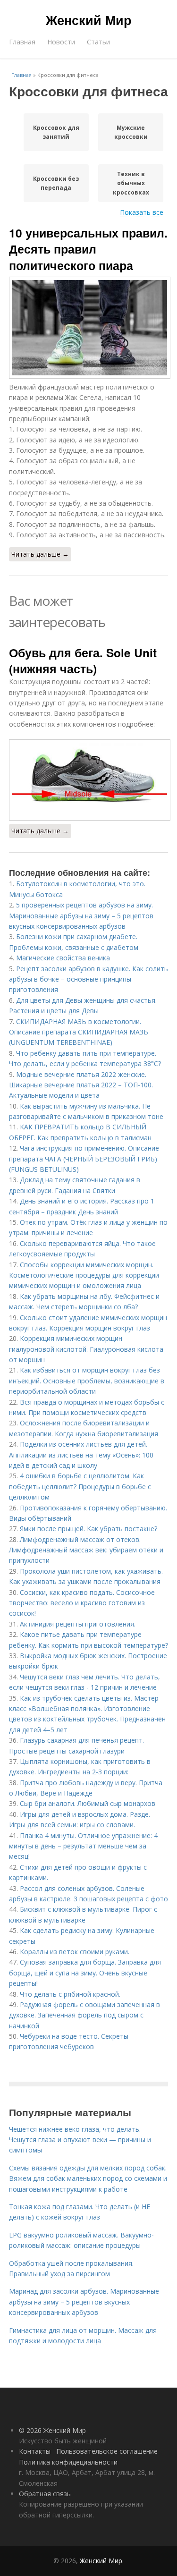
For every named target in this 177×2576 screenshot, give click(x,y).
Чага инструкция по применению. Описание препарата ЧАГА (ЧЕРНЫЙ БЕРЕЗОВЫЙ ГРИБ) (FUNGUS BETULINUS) (84, 1159)
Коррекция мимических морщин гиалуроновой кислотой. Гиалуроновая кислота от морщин (86, 1349)
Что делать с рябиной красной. (70, 1994)
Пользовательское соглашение (107, 2451)
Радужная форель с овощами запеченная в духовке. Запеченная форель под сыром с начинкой (84, 2015)
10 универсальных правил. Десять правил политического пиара (88, 249)
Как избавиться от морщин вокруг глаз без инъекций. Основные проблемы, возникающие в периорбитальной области (87, 1381)
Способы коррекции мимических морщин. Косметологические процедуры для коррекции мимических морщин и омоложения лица (84, 1275)
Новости (61, 42)
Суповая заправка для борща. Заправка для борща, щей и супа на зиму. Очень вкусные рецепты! (85, 1973)
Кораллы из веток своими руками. (75, 1952)
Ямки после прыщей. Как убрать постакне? (88, 1529)
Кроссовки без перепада (56, 183)
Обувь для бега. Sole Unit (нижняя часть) (83, 661)
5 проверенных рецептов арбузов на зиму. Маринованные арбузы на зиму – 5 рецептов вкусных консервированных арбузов (81, 915)
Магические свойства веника (63, 958)
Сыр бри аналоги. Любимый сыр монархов (88, 1803)
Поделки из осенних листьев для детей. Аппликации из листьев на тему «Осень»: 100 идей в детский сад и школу (81, 1455)
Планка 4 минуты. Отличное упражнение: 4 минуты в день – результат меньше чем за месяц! (83, 1846)
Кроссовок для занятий (56, 132)
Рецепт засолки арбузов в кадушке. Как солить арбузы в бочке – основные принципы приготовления (88, 979)
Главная (22, 42)
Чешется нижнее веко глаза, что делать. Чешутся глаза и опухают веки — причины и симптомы (80, 2140)
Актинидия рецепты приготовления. (78, 1624)
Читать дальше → (40, 554)
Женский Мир (89, 20)
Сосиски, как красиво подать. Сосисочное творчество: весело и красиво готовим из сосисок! (82, 1603)
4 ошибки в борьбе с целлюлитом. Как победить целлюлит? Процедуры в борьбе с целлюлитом (80, 1486)
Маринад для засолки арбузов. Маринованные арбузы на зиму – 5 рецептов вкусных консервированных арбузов (84, 2302)
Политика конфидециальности (68, 2462)
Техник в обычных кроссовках (131, 183)
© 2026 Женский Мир (52, 2430)
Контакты (35, 2451)
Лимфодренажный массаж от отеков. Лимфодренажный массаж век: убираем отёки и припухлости (86, 1550)
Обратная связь (45, 2494)
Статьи (98, 42)
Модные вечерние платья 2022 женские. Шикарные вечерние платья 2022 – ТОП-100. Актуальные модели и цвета (81, 1085)
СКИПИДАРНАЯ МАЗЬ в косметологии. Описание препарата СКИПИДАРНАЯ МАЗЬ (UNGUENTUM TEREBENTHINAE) (79, 1032)
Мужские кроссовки (131, 132)
